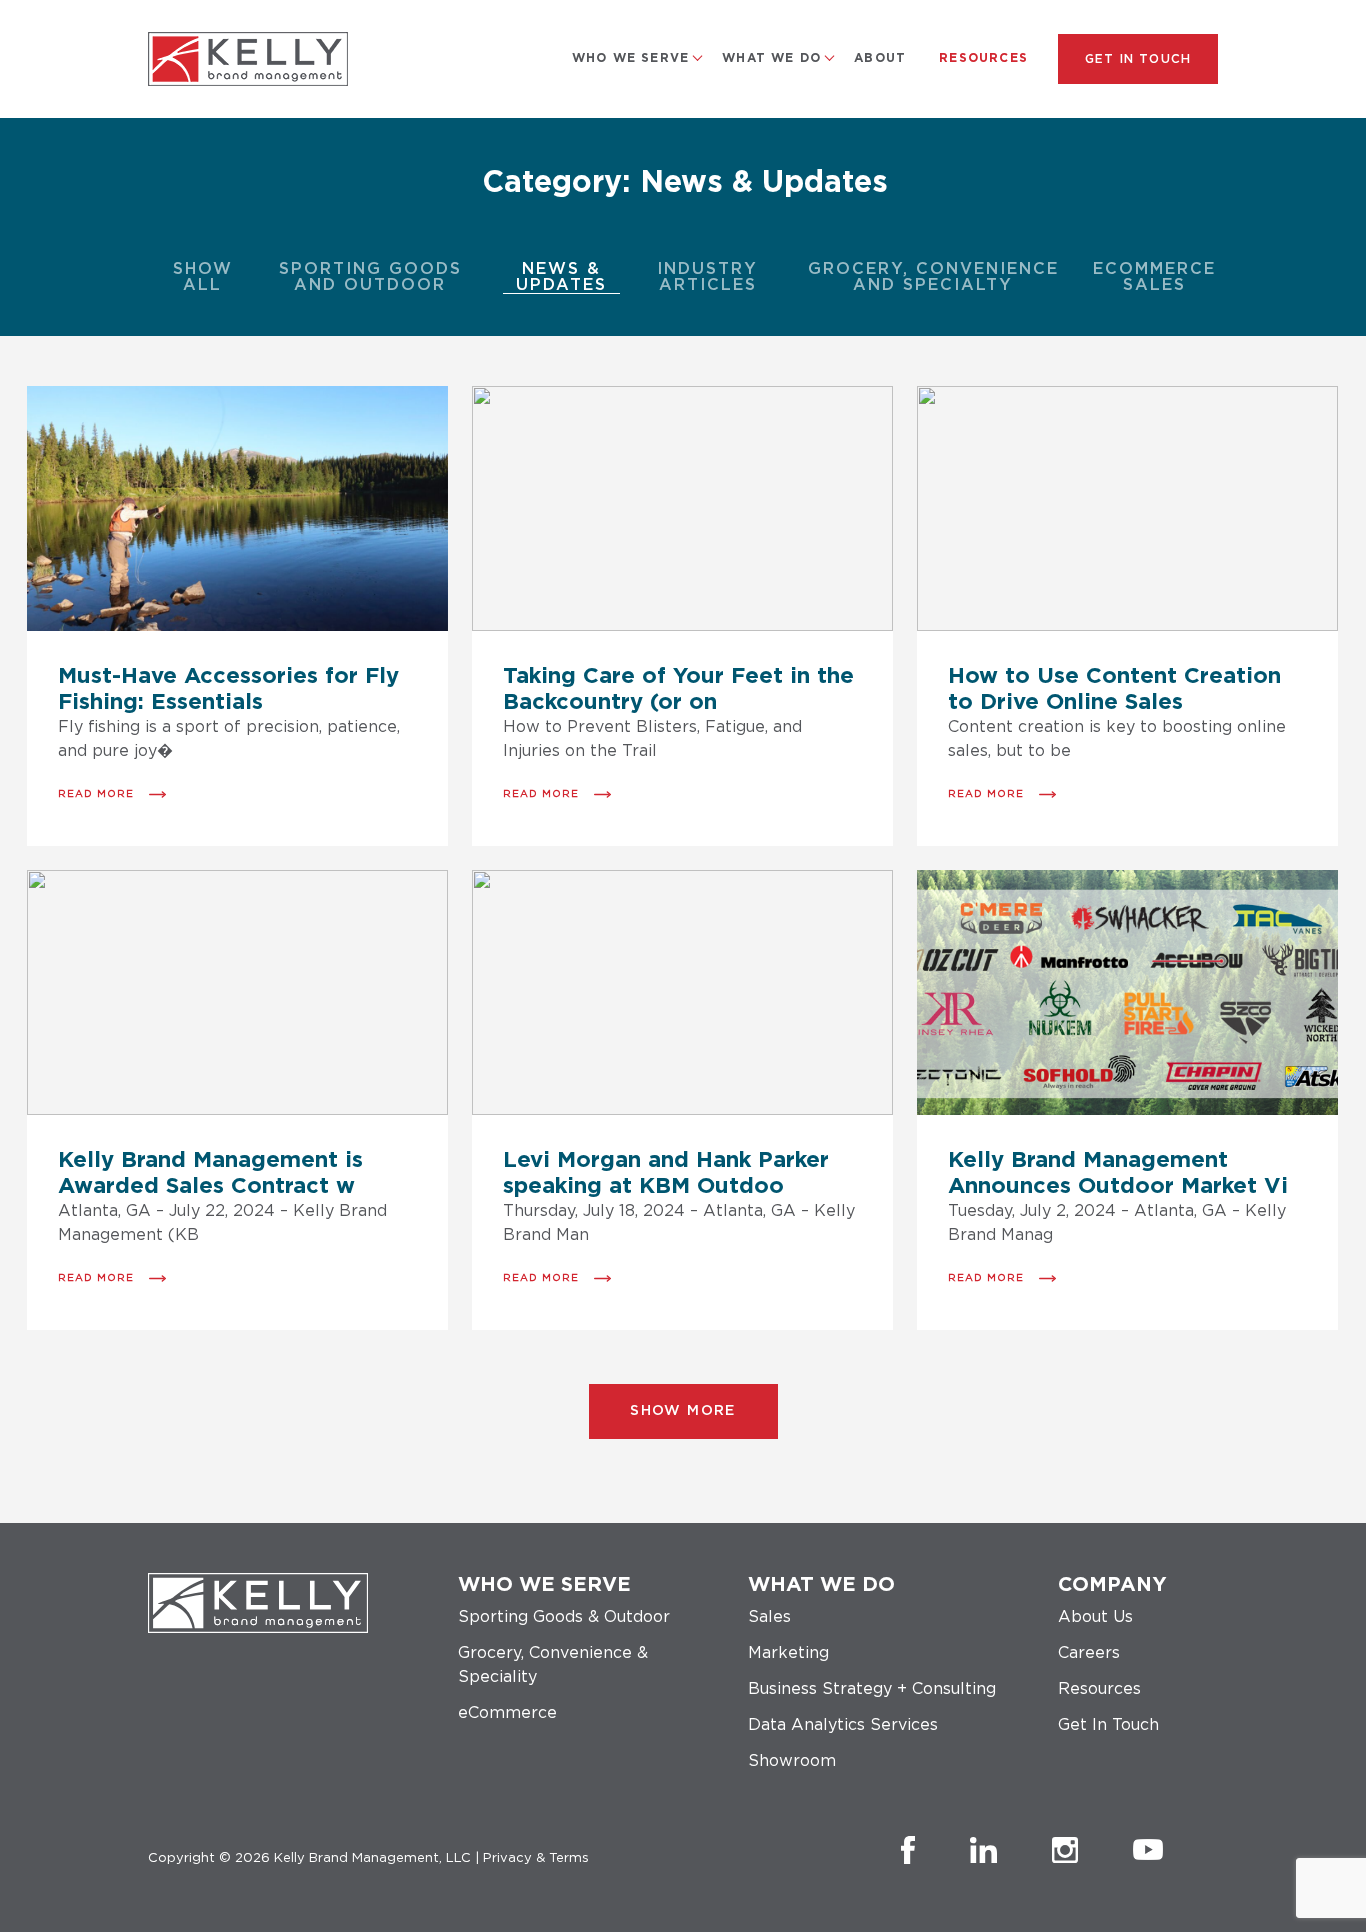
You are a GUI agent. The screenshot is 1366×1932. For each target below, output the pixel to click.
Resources (983, 58)
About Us (1095, 1617)
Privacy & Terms (536, 1858)
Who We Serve (630, 58)
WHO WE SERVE (544, 1585)
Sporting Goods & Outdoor (564, 1617)
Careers (1089, 1653)
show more (683, 1411)
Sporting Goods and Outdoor (370, 277)
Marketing (788, 1653)
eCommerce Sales (1154, 277)
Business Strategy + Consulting (872, 1689)
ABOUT (880, 58)
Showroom (792, 1761)
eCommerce (507, 1713)
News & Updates (561, 277)
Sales (769, 1617)
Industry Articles (707, 277)
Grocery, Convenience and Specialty (933, 277)
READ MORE (96, 794)
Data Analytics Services (843, 1725)
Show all (203, 277)
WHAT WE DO (771, 58)
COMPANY (1112, 1585)
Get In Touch (1138, 59)
